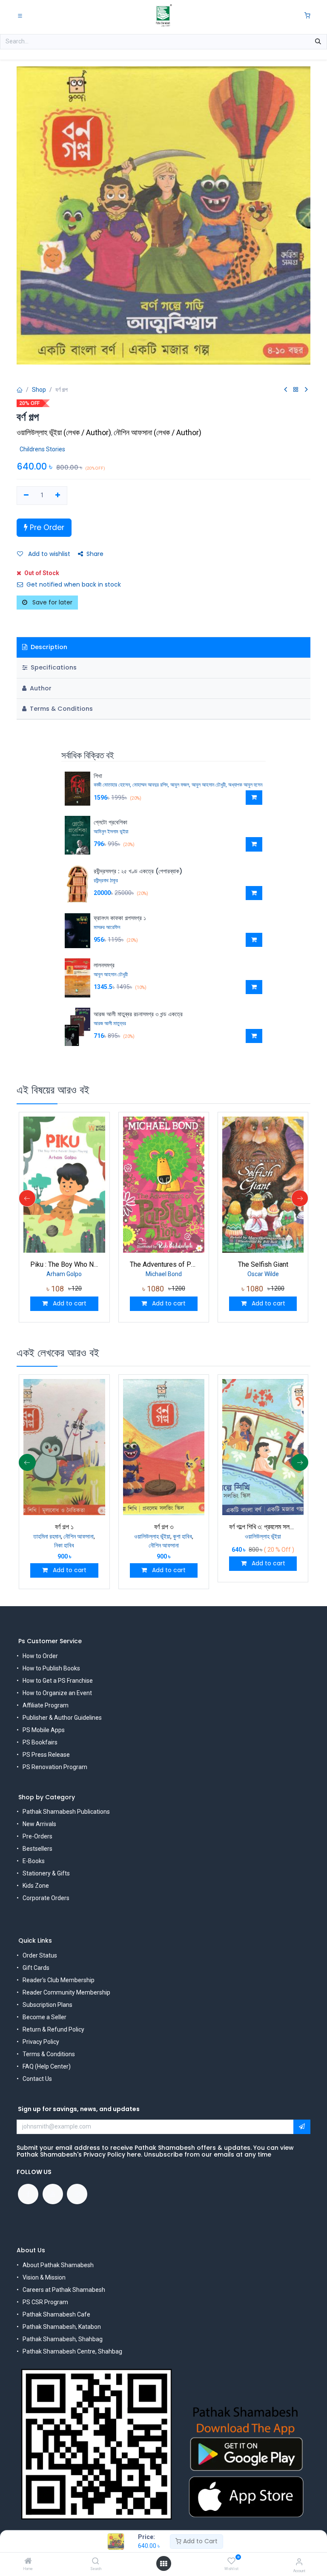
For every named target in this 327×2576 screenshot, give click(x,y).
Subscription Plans (47, 2005)
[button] (254, 798)
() (65, 432)
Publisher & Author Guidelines (62, 1718)
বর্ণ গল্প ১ (64, 1527)
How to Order (40, 1656)
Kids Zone (36, 1886)
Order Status (40, 1955)
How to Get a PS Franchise (58, 1681)
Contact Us (37, 2079)
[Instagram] (77, 2194)
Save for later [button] (52, 602)
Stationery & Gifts (46, 1873)
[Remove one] (26, 496)
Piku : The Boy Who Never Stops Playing (64, 1264)
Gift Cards (36, 1968)
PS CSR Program (45, 2302)
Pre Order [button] (46, 527)
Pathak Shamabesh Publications (66, 1812)
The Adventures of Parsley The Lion (164, 1264)
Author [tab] (40, 688)
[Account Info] (299, 2562)
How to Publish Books (51, 1668)
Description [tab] (48, 647)
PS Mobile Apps (44, 1730)
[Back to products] (296, 390)
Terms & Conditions (49, 2054)
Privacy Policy (41, 2042)
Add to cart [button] (69, 1303)
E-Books (34, 1861)
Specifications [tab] (53, 667)
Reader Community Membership (66, 1992)
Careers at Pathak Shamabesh (64, 2290)
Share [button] (95, 554)
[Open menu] (163, 2564)
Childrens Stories (42, 449)
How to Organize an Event (57, 1693)
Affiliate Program (46, 1705)
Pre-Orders (37, 1836)
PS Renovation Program (55, 1767)
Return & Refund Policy (53, 2029)
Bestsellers (37, 1849)
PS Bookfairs (40, 1742)
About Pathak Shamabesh (58, 2265)
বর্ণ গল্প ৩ (164, 1527)
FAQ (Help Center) (47, 2066)
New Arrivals (39, 1824)
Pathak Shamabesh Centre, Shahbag (72, 2351)
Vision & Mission (44, 2277)
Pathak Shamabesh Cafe (56, 2314)
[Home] (28, 2562)
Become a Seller (44, 2017)
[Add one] (58, 496)
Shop (39, 390)
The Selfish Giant (263, 1264)
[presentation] (27, 1198)
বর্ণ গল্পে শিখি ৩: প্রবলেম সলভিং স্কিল (263, 1527)
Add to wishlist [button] (48, 554)
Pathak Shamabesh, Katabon (62, 2327)
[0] (307, 16)
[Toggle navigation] (20, 15)
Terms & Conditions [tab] (60, 709)
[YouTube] (53, 2194)
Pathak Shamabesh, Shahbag (63, 2339)
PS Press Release (46, 1755)
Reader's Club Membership (59, 1980)
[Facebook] (28, 2194)
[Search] (96, 2562)
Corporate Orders (46, 1898)
